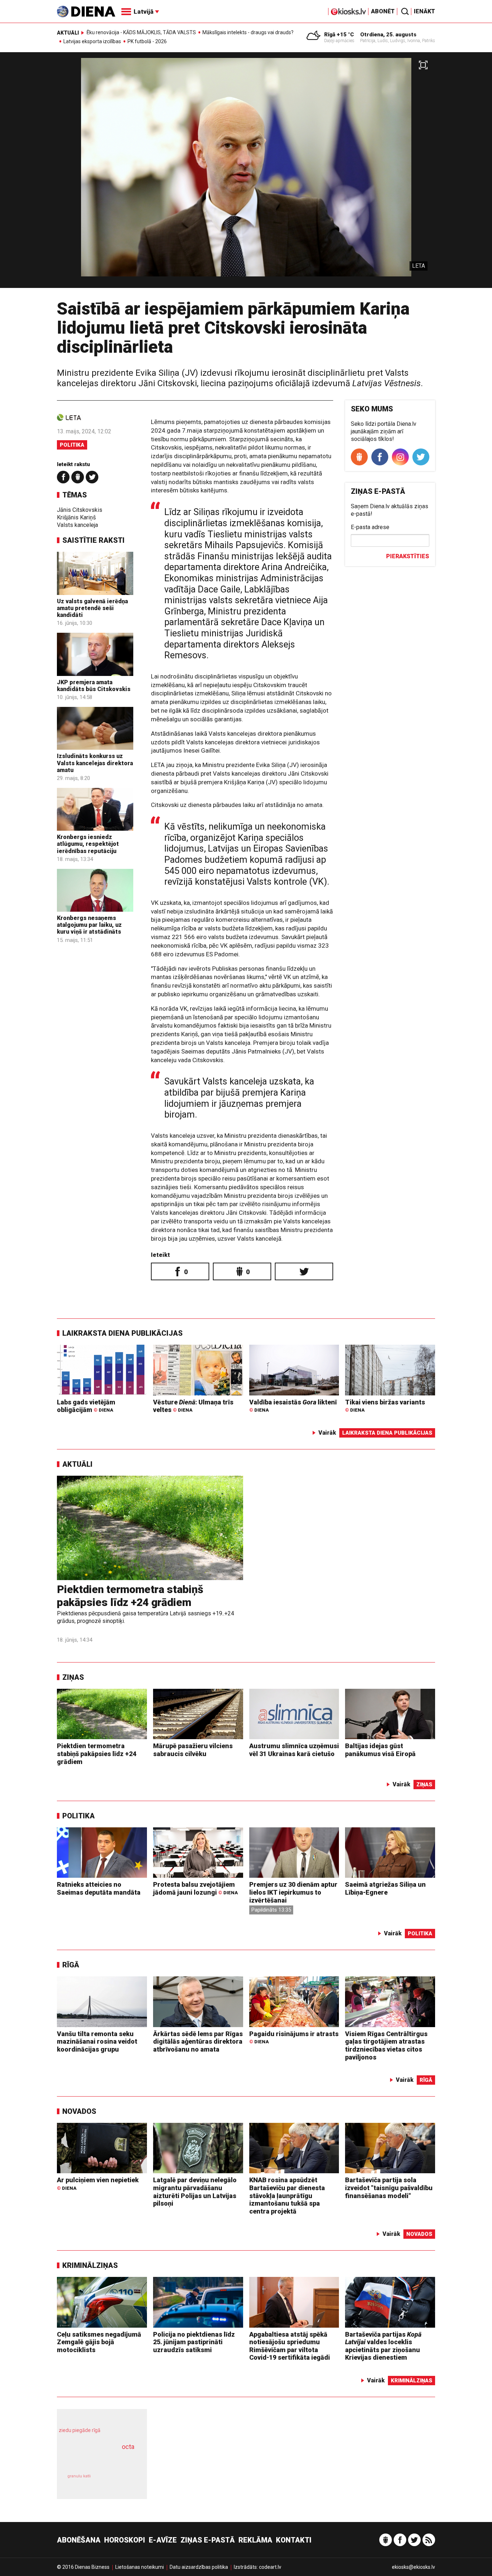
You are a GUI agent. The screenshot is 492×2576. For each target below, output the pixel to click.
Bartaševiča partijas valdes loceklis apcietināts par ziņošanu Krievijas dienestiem (383, 2346)
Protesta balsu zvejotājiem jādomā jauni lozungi (195, 1888)
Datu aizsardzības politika (199, 2567)
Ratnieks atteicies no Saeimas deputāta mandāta (99, 1888)
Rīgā (71, 1965)
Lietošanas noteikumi (140, 2567)
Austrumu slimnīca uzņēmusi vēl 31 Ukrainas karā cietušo (294, 1750)
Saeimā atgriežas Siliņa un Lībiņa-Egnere (385, 1888)
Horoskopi (125, 2540)
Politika (72, 445)
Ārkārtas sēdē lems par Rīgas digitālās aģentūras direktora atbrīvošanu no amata (198, 2042)
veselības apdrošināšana (95, 2459)
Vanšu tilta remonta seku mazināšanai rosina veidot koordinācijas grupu (97, 2042)
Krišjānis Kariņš (76, 517)
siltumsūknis (119, 2482)
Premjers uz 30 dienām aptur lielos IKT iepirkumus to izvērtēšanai (293, 1892)
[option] (246, 173)
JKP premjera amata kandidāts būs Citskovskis (94, 686)
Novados (79, 2111)
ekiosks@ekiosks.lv (413, 2567)
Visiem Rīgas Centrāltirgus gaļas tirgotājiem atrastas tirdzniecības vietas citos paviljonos (386, 2045)
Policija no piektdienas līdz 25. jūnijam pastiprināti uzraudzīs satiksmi (194, 2342)
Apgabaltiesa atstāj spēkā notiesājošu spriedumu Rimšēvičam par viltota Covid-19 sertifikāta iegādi (290, 2346)
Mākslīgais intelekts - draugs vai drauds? (248, 32)
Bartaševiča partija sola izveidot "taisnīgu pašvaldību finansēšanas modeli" (389, 2188)
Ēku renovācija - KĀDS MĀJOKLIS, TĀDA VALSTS (141, 32)
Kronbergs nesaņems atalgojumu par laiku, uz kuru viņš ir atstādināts (89, 925)
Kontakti (294, 2540)
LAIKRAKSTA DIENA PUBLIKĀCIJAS (122, 1333)
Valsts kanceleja (77, 525)
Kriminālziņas (90, 2265)
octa (128, 2447)
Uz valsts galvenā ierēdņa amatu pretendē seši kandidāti (92, 608)
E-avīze (163, 2540)
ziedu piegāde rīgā (80, 2430)
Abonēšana (79, 2540)
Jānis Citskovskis (80, 510)
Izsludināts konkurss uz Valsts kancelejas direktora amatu (95, 763)
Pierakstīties (408, 556)
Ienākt (424, 11)
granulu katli (79, 2476)
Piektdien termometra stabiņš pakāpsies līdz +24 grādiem (130, 1596)
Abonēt (383, 11)
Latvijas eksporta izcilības (92, 41)
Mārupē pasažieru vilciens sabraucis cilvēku (193, 1750)
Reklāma (255, 2540)
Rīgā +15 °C (339, 35)
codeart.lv (270, 2567)
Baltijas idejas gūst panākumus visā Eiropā (380, 1750)
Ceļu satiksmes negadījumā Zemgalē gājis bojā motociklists (99, 2342)
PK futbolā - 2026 (147, 41)
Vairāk (327, 1433)
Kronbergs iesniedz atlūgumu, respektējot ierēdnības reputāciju (88, 844)
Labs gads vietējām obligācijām (86, 1406)
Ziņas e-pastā (208, 2540)
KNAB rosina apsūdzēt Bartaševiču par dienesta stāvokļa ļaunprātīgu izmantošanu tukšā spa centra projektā (287, 2195)
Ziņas (73, 1677)
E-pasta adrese (370, 527)
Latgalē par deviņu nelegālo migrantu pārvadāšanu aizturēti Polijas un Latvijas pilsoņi (195, 2192)
